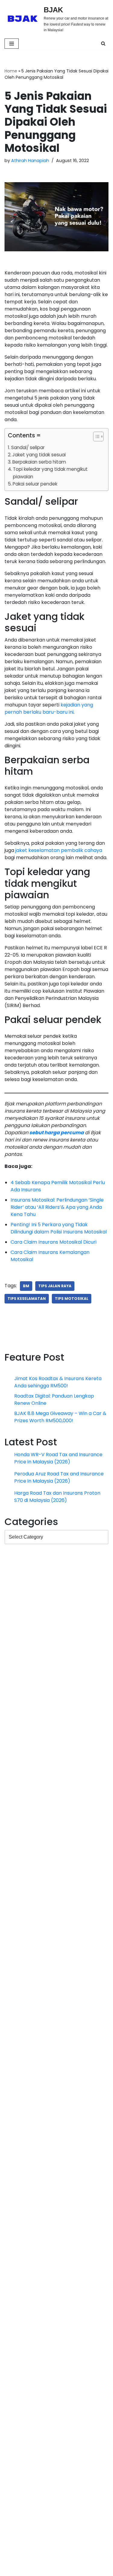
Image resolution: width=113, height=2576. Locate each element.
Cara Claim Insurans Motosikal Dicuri (53, 1560)
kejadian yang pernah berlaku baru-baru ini (49, 815)
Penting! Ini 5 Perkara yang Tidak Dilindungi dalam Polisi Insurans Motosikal (59, 1547)
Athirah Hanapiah (30, 161)
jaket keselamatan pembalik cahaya (59, 1063)
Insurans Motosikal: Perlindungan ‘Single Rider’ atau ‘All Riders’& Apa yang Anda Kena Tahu (57, 1525)
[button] (95, 438)
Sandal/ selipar (28, 447)
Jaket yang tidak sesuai (39, 455)
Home (11, 71)
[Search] (103, 43)
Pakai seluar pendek (35, 484)
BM (26, 1604)
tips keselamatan (27, 1617)
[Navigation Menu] (12, 44)
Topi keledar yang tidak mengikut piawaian (50, 473)
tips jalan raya (55, 1604)
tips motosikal (72, 1617)
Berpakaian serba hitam (39, 462)
